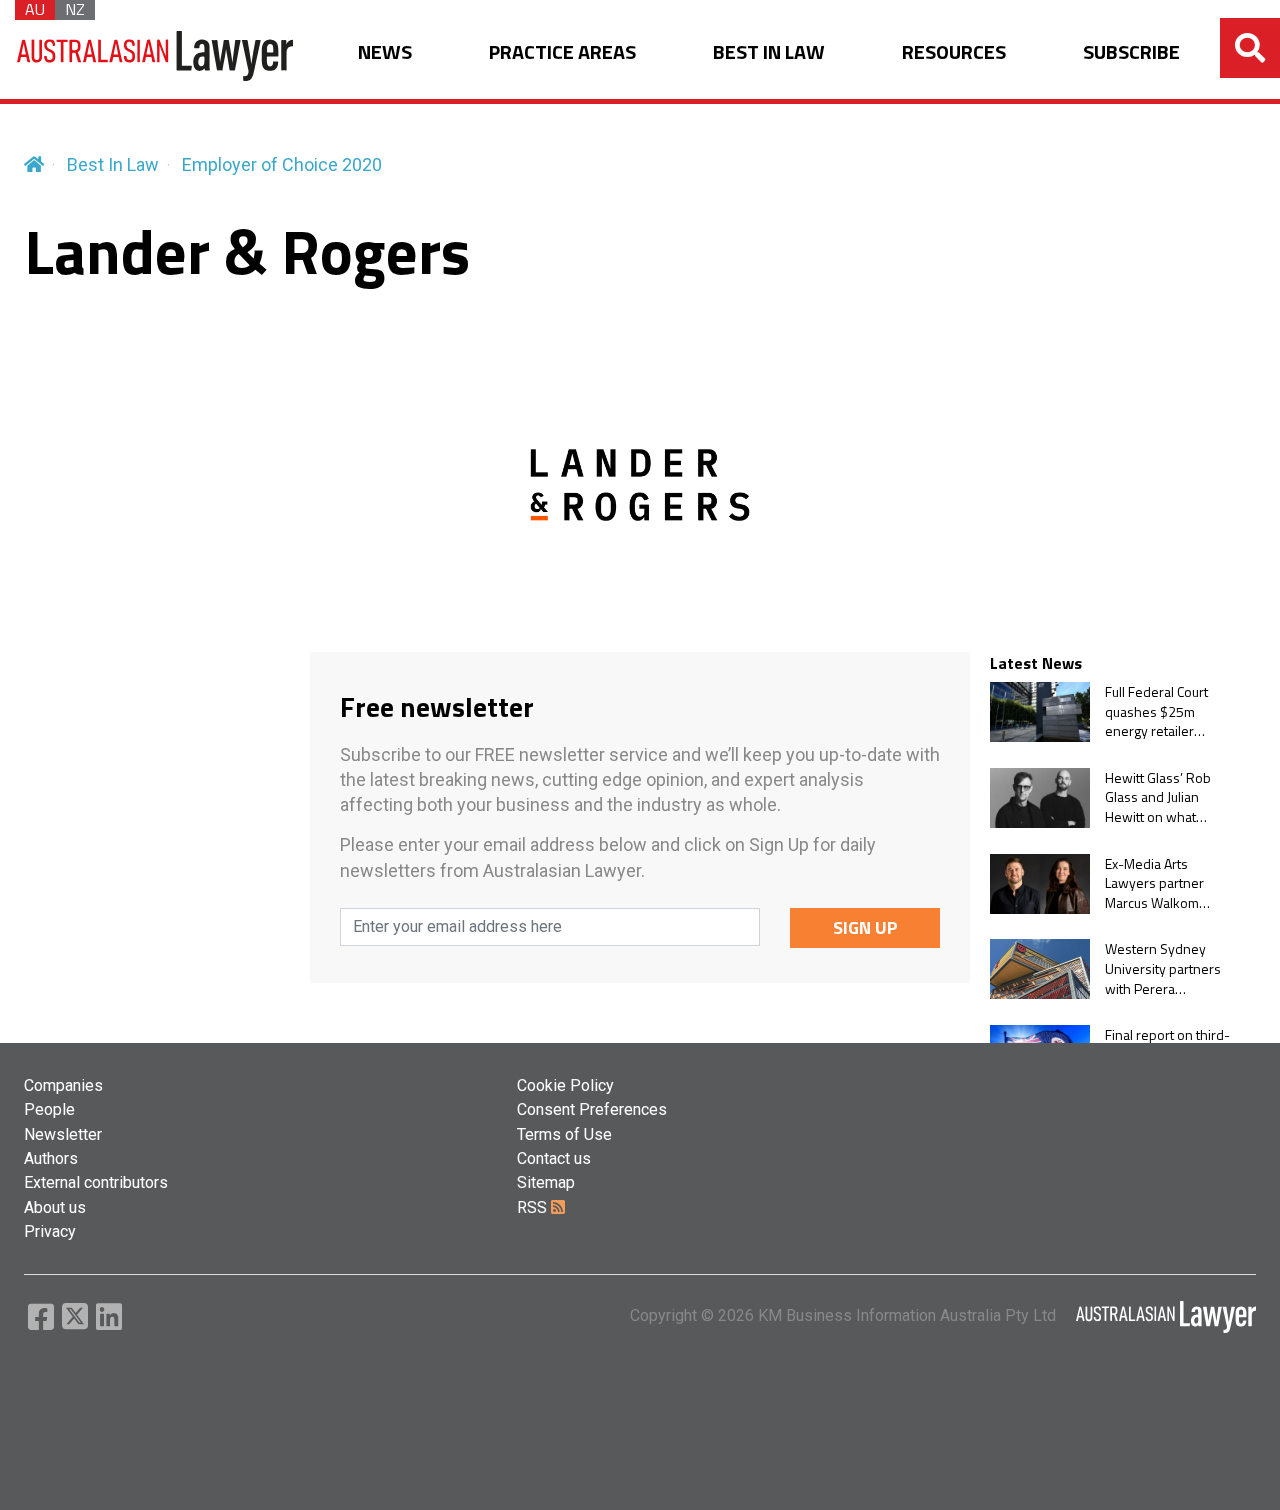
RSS (534, 1207)
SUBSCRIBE (1131, 52)
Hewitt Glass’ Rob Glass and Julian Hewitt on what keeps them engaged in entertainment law (1160, 797)
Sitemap (546, 1182)
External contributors (96, 1182)
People (49, 1109)
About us (55, 1207)
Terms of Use (564, 1134)
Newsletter (63, 1134)
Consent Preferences (592, 1109)
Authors (51, 1158)
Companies (63, 1085)
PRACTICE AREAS (562, 52)
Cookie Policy (565, 1085)
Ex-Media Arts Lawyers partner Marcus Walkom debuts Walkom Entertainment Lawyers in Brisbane (1166, 883)
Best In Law (113, 164)
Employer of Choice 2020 (282, 164)
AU (35, 10)
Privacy (50, 1231)
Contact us (554, 1158)
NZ (75, 10)
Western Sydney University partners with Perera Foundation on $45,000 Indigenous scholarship (1165, 968)
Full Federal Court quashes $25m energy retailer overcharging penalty (1156, 711)
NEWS (385, 52)
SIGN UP (865, 927)
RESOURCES (954, 52)
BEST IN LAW (769, 52)
